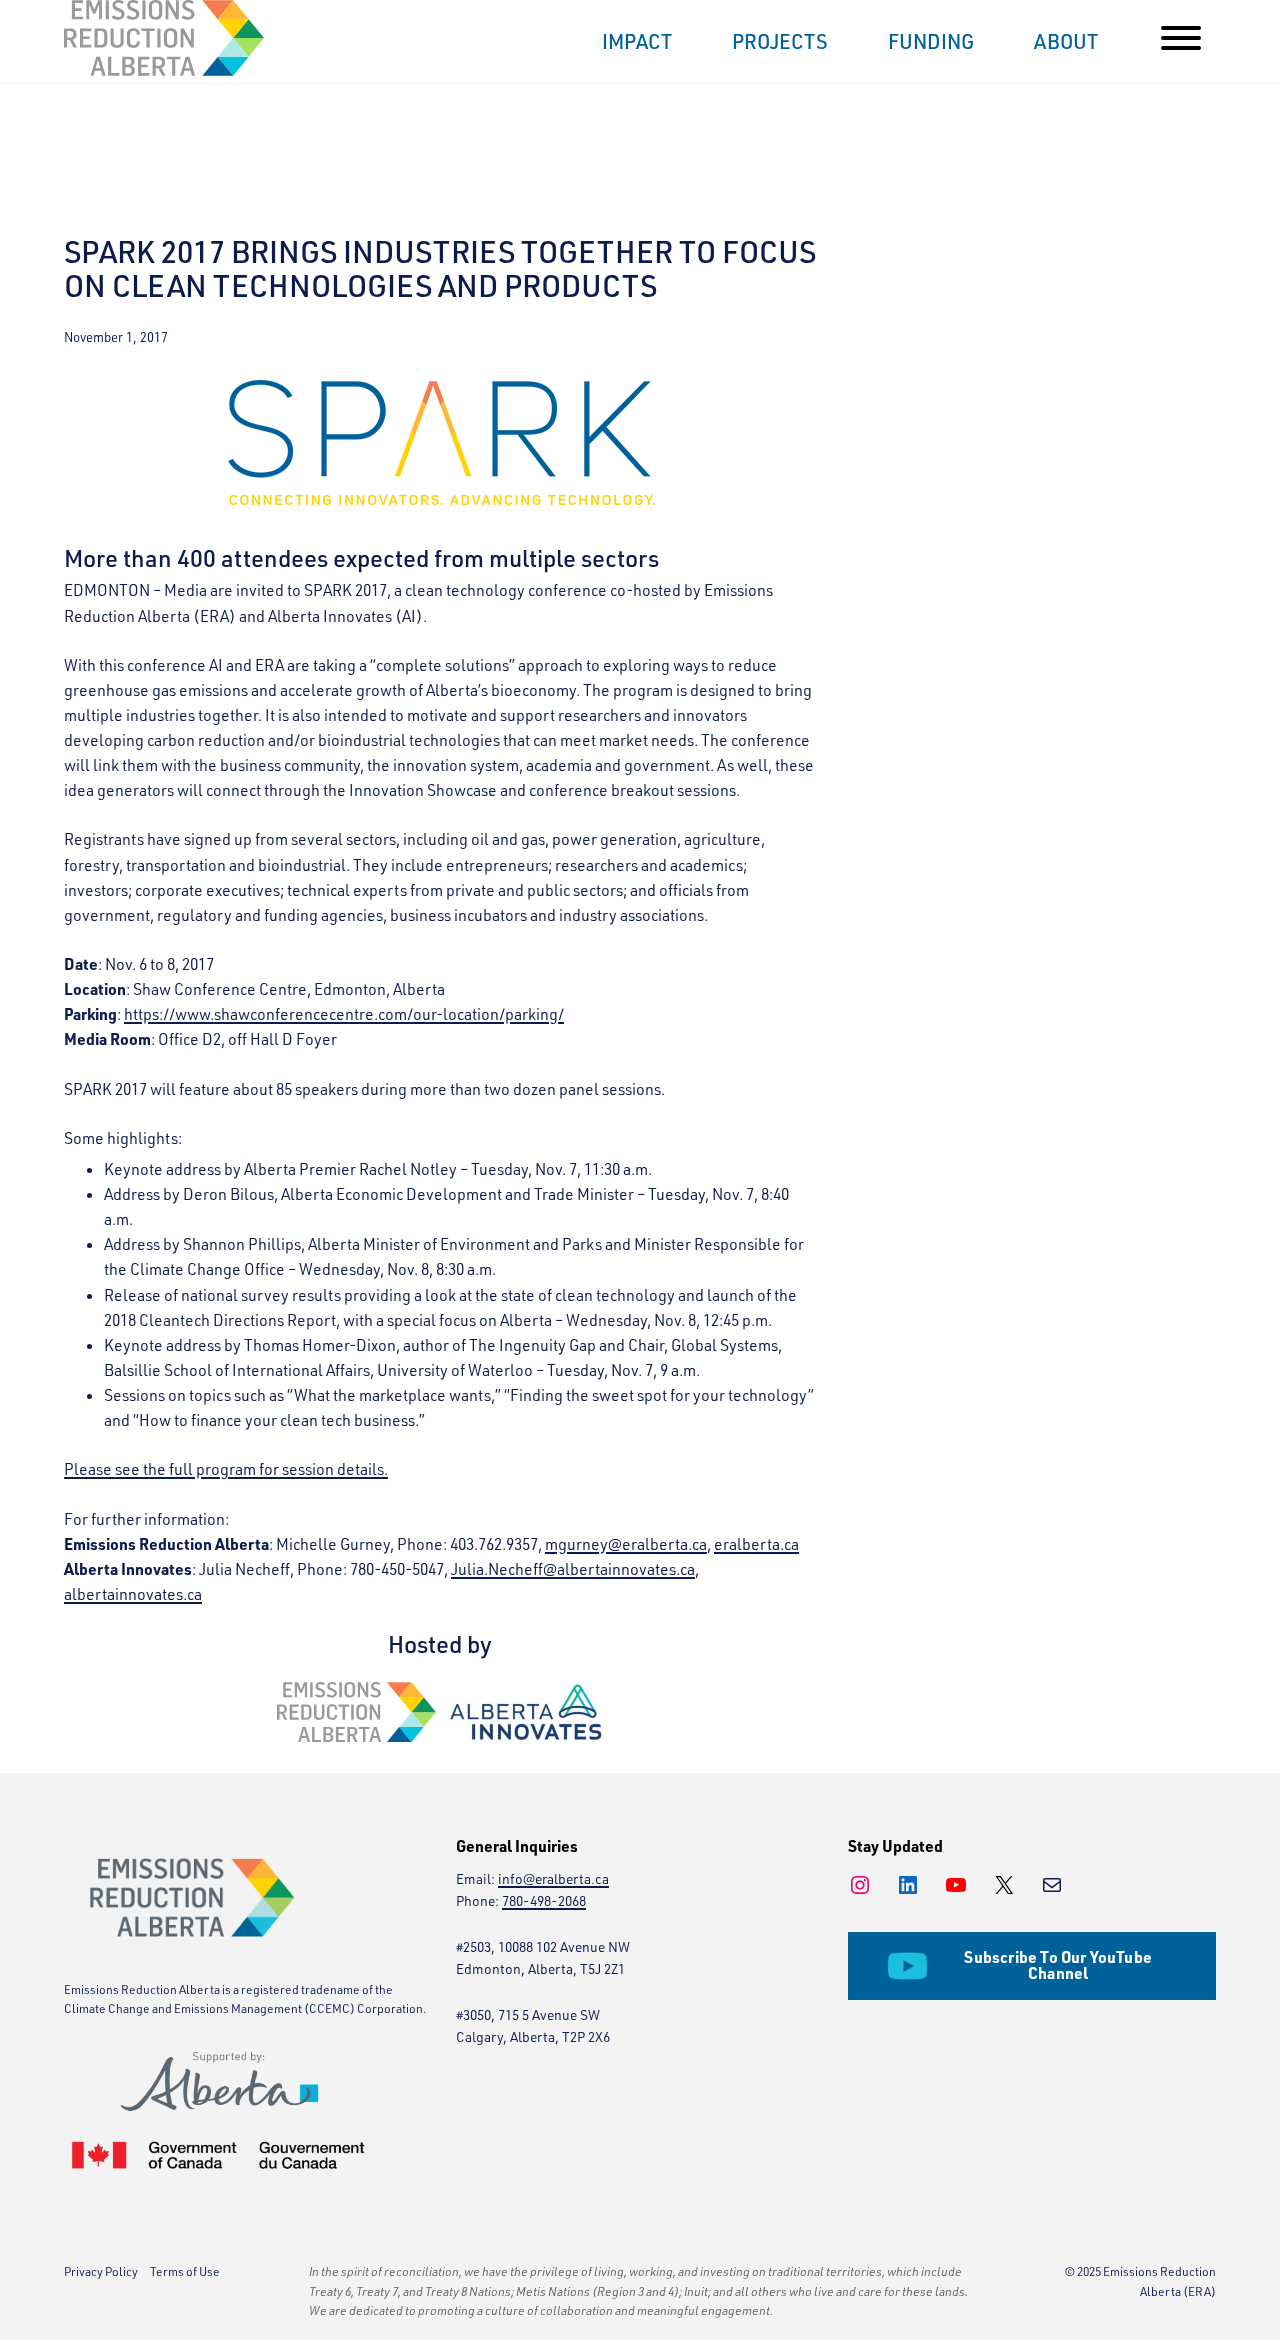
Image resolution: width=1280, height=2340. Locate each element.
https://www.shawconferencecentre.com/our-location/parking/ (344, 1014)
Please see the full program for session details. (226, 1469)
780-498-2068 (544, 1900)
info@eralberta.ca (553, 1878)
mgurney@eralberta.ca (626, 1544)
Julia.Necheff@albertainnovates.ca (573, 1569)
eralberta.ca (756, 1544)
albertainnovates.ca (133, 1594)
